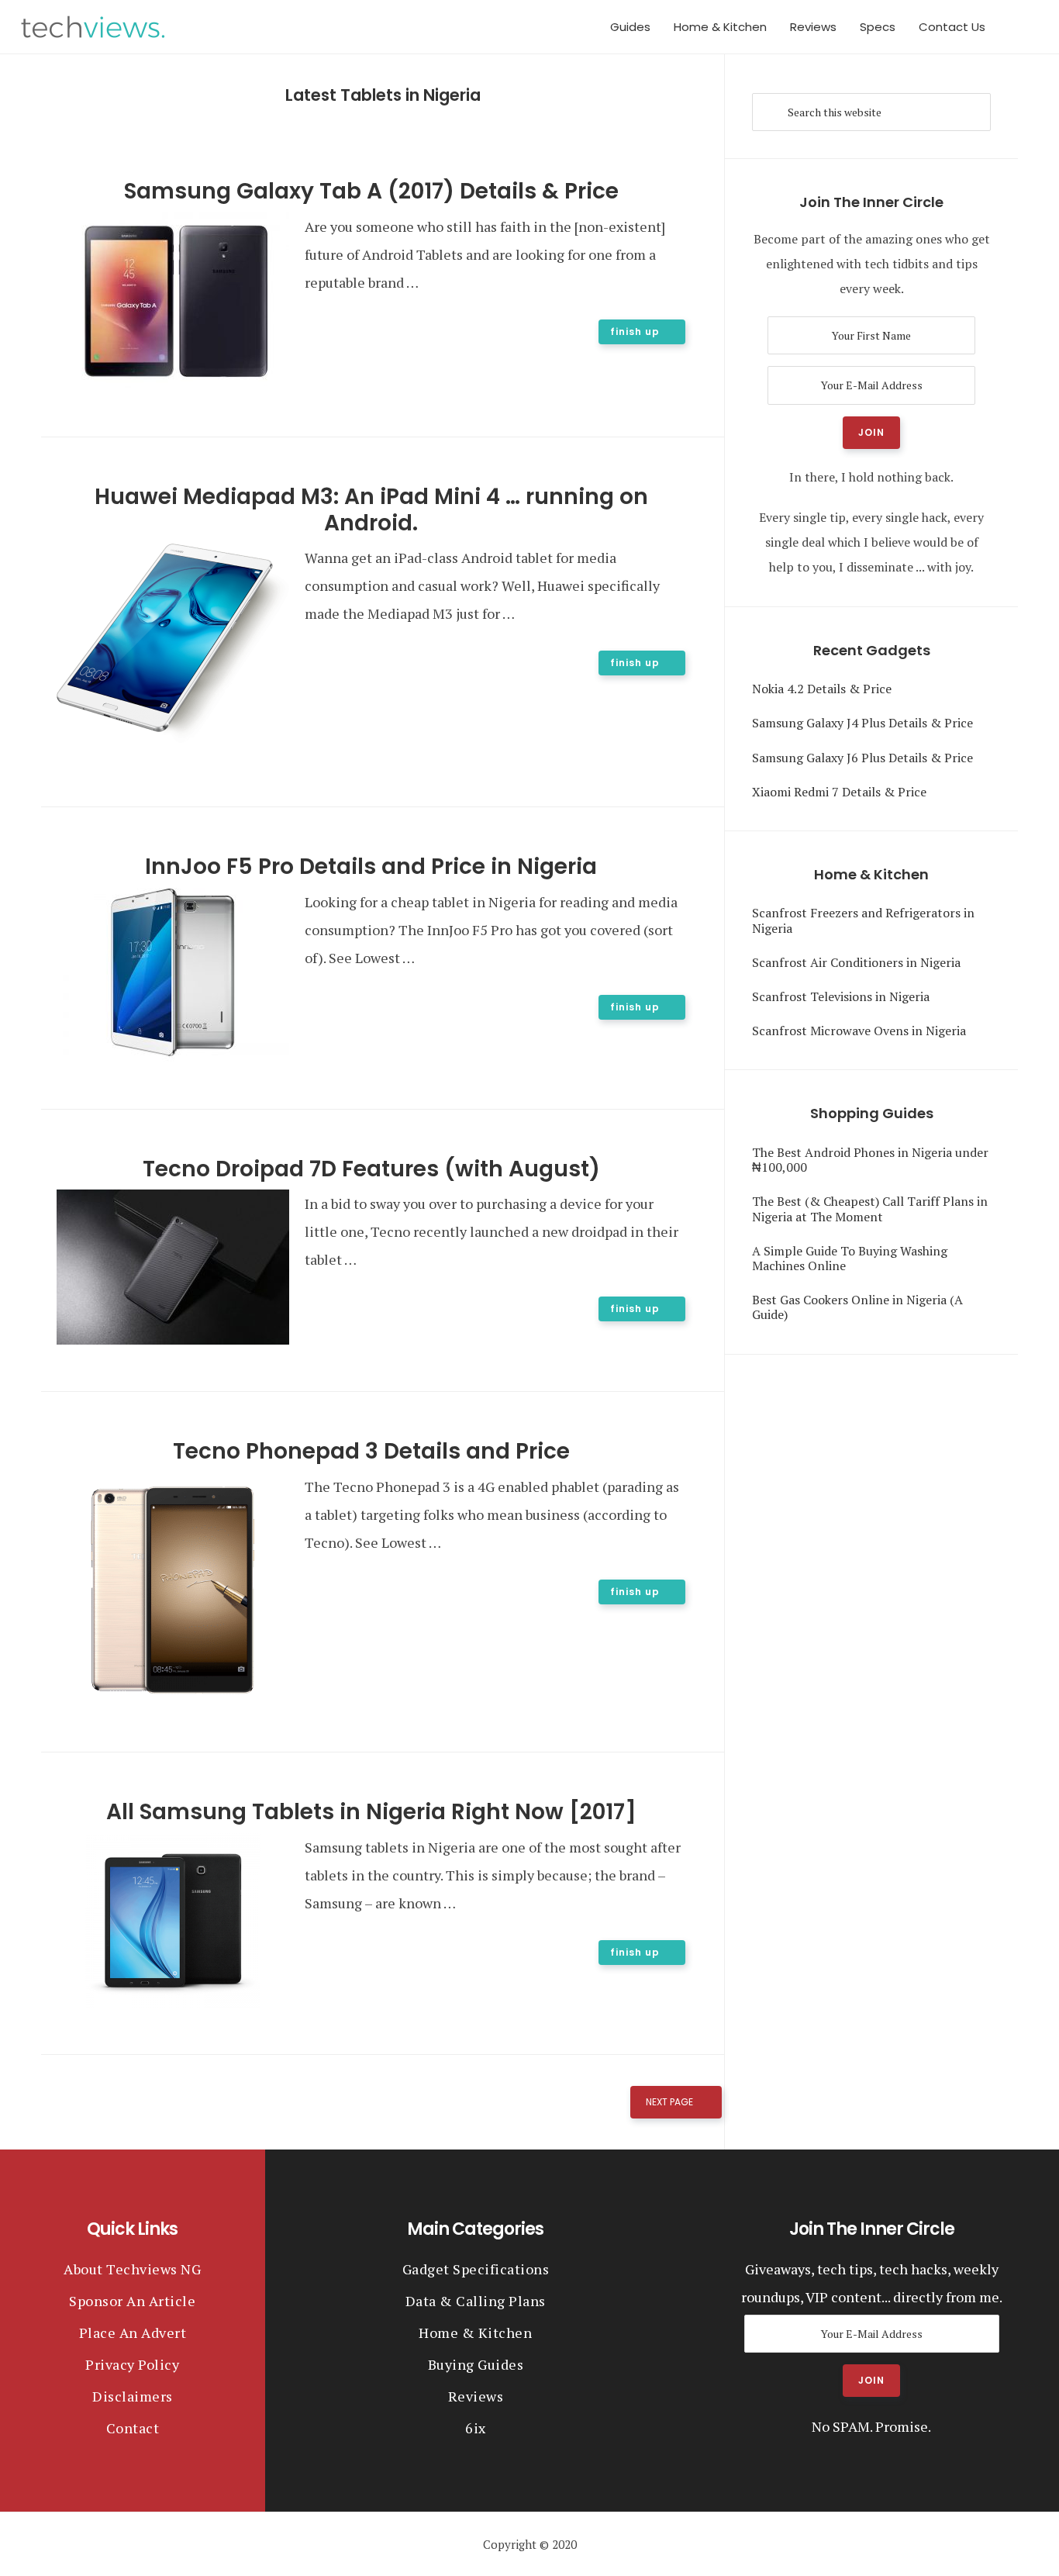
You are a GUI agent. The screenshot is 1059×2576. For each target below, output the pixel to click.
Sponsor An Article (132, 2301)
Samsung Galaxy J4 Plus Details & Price (862, 723)
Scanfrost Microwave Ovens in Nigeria (859, 1031)
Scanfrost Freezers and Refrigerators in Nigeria (863, 920)
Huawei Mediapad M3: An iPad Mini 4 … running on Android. (371, 510)
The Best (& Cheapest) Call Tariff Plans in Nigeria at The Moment (870, 1209)
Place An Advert (133, 2333)
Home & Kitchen (475, 2333)
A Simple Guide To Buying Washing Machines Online (850, 1258)
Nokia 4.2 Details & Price (822, 689)
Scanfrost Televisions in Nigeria (841, 996)
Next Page (669, 2102)
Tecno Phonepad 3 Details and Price (371, 1451)
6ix (476, 2428)
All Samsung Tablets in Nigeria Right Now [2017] (371, 1812)
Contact (133, 2428)
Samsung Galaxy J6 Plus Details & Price (862, 758)
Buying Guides (476, 2364)
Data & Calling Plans (476, 2301)
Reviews (476, 2396)
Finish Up (635, 331)
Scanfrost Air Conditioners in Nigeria (856, 962)
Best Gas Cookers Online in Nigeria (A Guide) (857, 1307)
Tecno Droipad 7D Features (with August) (371, 1169)
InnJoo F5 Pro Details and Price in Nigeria (371, 867)
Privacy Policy (132, 2364)
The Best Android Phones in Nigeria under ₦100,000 (870, 1160)
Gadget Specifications (476, 2269)
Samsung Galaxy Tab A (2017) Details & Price (371, 191)
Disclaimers (133, 2396)
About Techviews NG (132, 2269)
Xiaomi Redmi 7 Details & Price (839, 792)
